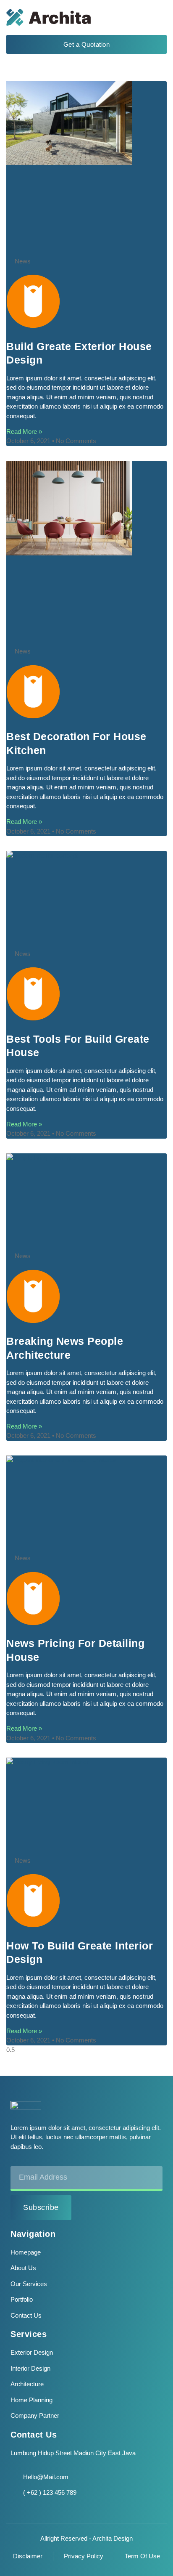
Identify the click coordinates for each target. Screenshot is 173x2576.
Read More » (24, 432)
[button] (157, 17)
